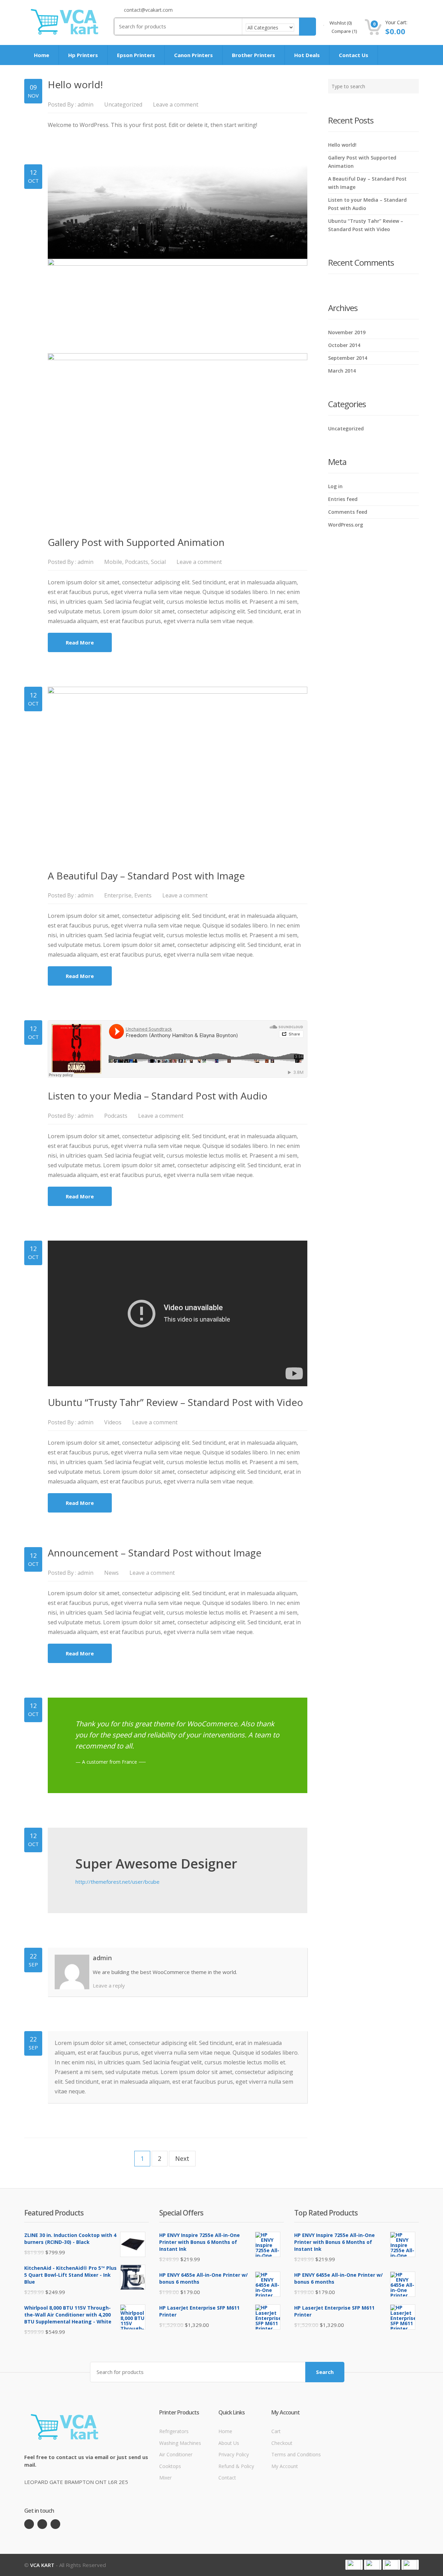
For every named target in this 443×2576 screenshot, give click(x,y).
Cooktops (170, 2466)
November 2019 (347, 332)
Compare (344, 31)
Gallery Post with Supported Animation (136, 542)
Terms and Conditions (296, 2454)
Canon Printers (193, 55)
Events (143, 895)
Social (158, 562)
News (111, 1573)
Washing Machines (180, 2443)
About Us (229, 2443)
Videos (113, 1422)
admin (85, 104)
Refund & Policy (236, 2466)
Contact (227, 2478)
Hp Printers (83, 55)
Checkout (282, 2443)
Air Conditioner (176, 2454)
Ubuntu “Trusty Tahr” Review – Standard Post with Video (175, 1402)
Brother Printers (254, 55)
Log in (335, 486)
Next (182, 2158)
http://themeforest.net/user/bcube (117, 1882)
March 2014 (342, 371)
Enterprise (118, 895)
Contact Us (354, 55)
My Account (285, 2466)
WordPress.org (346, 525)
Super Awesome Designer (156, 1863)
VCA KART (42, 2565)
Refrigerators (174, 2431)
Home (42, 55)
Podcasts (137, 562)
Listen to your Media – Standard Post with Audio (158, 1096)
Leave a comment (176, 104)
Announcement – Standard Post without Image (155, 1553)
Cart (276, 2431)
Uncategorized (123, 104)
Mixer (165, 2478)
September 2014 (348, 358)
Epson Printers (136, 55)
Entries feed (343, 499)
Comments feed (348, 512)
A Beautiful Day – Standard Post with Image (146, 876)
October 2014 (344, 345)
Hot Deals (307, 55)
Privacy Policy (234, 2454)
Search (325, 2372)
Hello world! (75, 84)
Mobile (113, 562)
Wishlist (340, 23)
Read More (80, 642)
